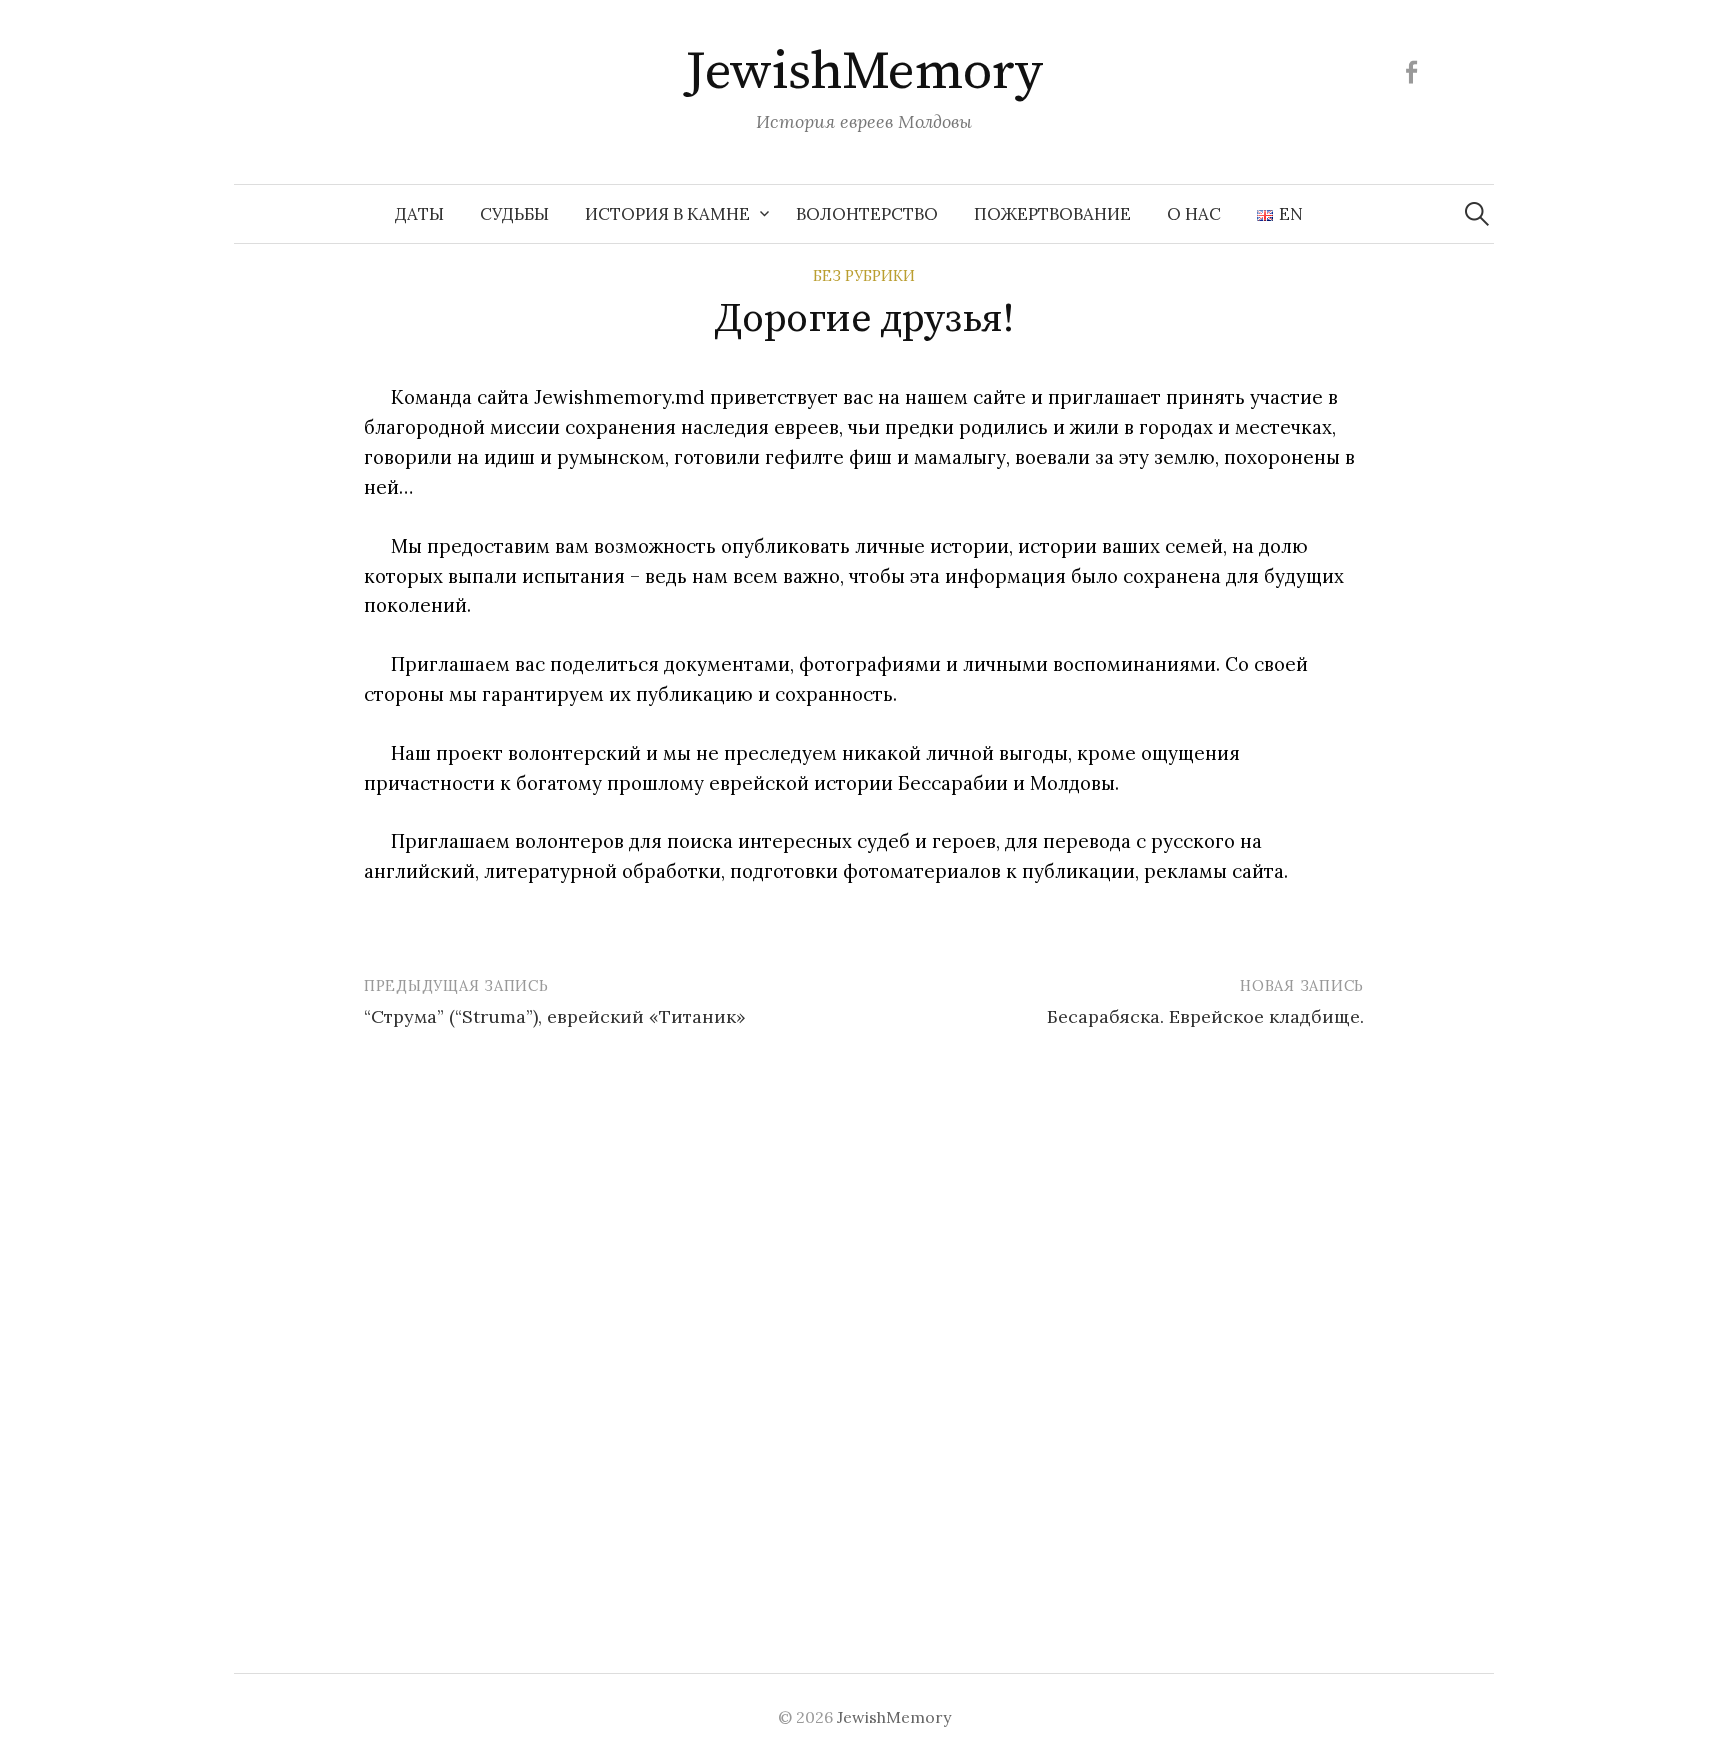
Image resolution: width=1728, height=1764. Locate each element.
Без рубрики (864, 275)
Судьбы (514, 214)
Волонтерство (867, 214)
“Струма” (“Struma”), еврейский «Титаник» (555, 1016)
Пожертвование (1052, 214)
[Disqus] (864, 1324)
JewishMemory (864, 72)
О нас (1194, 214)
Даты (419, 214)
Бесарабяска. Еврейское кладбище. (1205, 1016)
